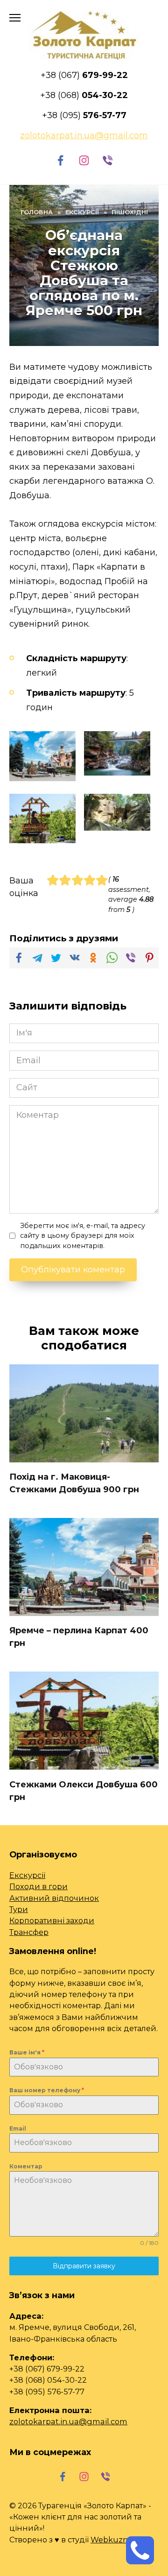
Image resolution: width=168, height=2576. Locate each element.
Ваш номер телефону (47, 2090)
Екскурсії (27, 1875)
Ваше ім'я (27, 2052)
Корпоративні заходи (52, 1920)
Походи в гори (38, 1886)
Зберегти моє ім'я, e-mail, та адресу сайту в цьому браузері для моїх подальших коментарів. (83, 1236)
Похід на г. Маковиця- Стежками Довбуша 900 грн (74, 1483)
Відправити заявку (84, 2266)
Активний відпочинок (54, 1898)
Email (18, 2128)
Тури (19, 1909)
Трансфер (29, 1932)
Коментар (26, 2166)
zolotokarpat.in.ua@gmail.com (68, 2421)
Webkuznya (114, 2540)
